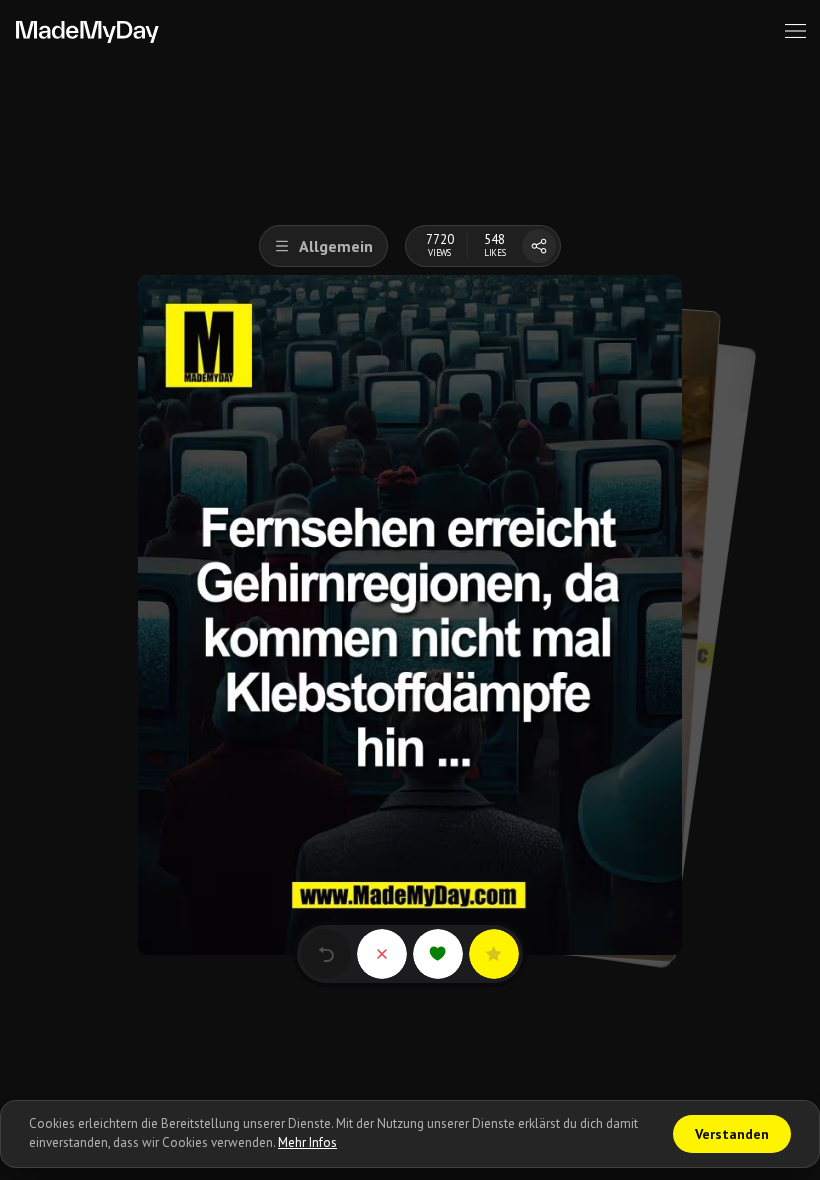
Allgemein (336, 246)
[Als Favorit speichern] (494, 954)
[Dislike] (382, 954)
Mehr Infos (307, 1142)
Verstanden (732, 1134)
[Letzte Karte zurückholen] (326, 954)
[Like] (438, 954)
